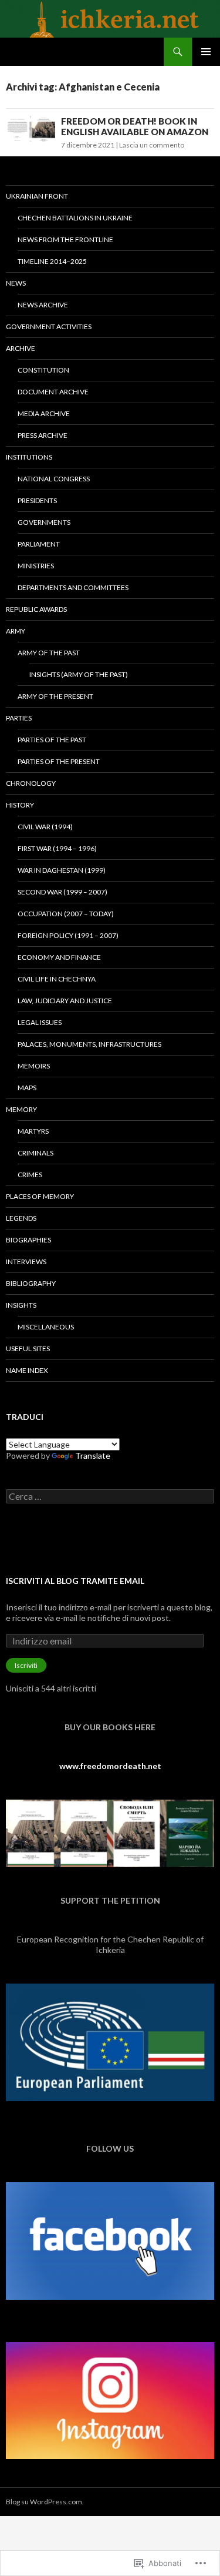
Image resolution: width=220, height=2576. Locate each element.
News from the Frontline (65, 239)
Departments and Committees (73, 587)
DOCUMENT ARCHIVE (53, 392)
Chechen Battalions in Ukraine (75, 218)
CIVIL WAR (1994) (45, 827)
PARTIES (19, 718)
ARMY (16, 631)
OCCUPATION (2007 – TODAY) (66, 914)
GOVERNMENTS (44, 522)
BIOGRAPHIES (28, 1240)
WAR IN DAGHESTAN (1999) (62, 870)
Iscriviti (26, 1665)
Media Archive (44, 413)
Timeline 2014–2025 (52, 261)
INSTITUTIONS (29, 457)
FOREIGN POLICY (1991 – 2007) (68, 935)
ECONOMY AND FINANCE (59, 957)
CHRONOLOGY (31, 783)
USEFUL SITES (28, 1349)
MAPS (27, 1088)
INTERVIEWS (26, 1262)
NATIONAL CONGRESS (54, 479)
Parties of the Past (52, 740)
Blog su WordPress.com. (45, 2502)
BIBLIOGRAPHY (31, 1283)
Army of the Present (55, 696)
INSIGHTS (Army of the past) (79, 674)
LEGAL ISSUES (40, 1022)
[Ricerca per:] (110, 1497)
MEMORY (21, 1109)
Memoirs (34, 1066)
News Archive (43, 305)
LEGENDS (21, 1218)
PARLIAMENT (39, 544)
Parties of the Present (59, 761)
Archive (21, 348)
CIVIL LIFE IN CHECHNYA (57, 979)
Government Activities (49, 326)
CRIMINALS (35, 1153)
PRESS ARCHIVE (43, 435)
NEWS (16, 283)
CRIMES (30, 1175)
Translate (93, 1456)
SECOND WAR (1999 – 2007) (62, 892)
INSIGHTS (21, 1305)
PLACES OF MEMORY (40, 1196)
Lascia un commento (152, 145)
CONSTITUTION (43, 370)
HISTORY (20, 805)
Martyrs (33, 1131)
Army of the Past (49, 653)
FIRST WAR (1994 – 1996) (57, 848)
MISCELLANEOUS (46, 1327)
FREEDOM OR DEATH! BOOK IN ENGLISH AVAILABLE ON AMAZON (135, 126)
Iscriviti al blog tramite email (75, 1581)
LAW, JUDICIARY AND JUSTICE (65, 1001)
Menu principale (206, 52)
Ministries (36, 566)
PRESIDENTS (37, 500)
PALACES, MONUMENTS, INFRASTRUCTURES (89, 1044)
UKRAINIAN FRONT (37, 196)
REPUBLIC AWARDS (36, 609)
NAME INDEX (27, 1370)
